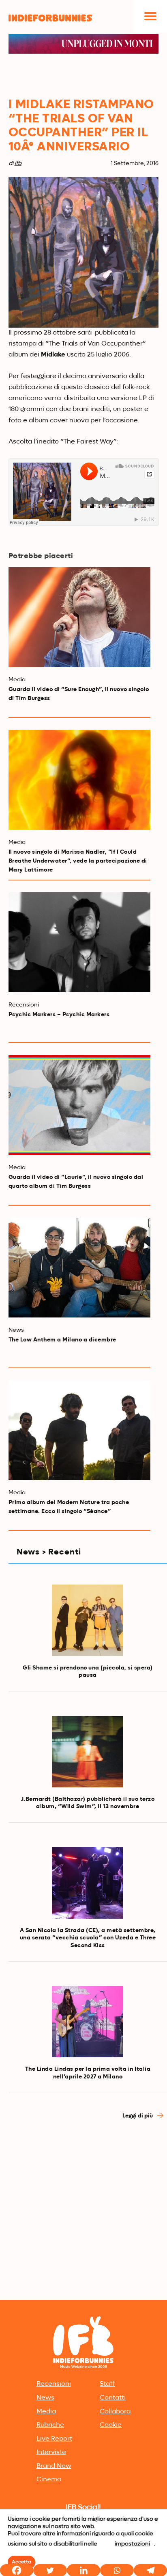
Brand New (54, 2466)
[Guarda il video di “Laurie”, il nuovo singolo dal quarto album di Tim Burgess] (80, 1105)
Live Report (54, 2439)
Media (46, 2412)
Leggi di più (138, 2116)
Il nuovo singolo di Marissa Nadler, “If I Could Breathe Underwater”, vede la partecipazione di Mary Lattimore (78, 861)
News (45, 2398)
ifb (18, 163)
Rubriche (50, 2425)
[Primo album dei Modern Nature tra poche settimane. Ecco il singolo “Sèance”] (80, 1430)
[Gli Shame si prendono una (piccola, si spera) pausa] (88, 1620)
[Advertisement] (83, 2210)
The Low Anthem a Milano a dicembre (62, 1340)
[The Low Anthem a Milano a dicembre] (80, 1268)
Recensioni (54, 2384)
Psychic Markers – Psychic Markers (59, 1015)
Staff (107, 2384)
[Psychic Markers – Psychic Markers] (80, 942)
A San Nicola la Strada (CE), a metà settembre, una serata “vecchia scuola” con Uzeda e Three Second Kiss (88, 1938)
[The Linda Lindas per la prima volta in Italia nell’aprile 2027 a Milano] (88, 2022)
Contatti (113, 2398)
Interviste (51, 2452)
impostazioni (132, 2544)
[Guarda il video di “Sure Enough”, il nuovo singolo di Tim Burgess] (80, 617)
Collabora (115, 2412)
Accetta (21, 2562)
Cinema (49, 2480)
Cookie (111, 2425)
